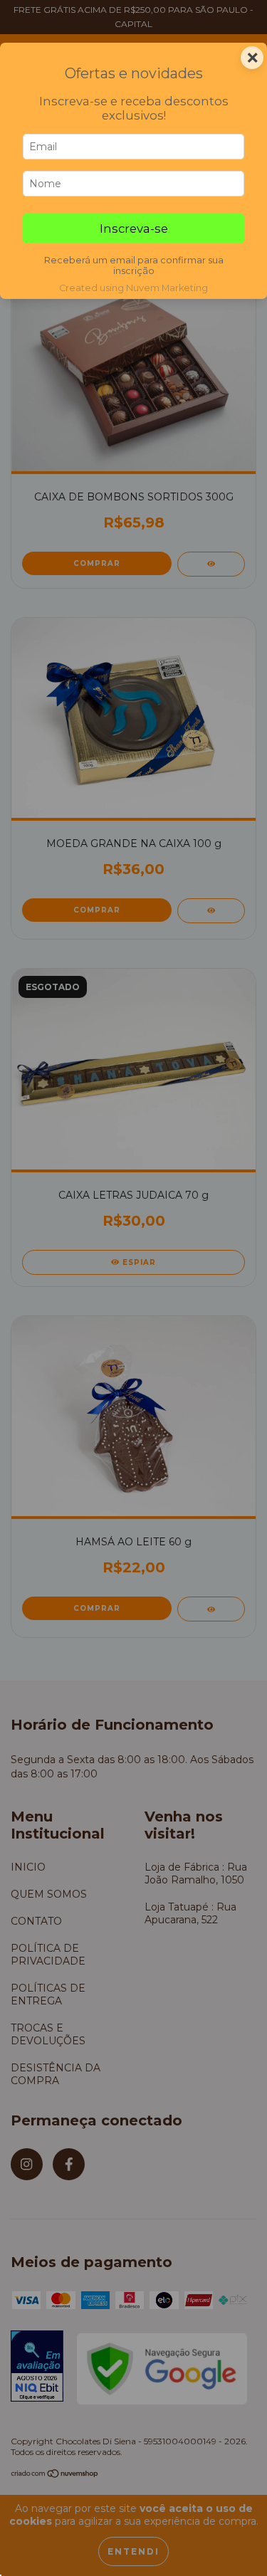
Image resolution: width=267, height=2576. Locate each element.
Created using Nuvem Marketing (133, 288)
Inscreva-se (134, 228)
